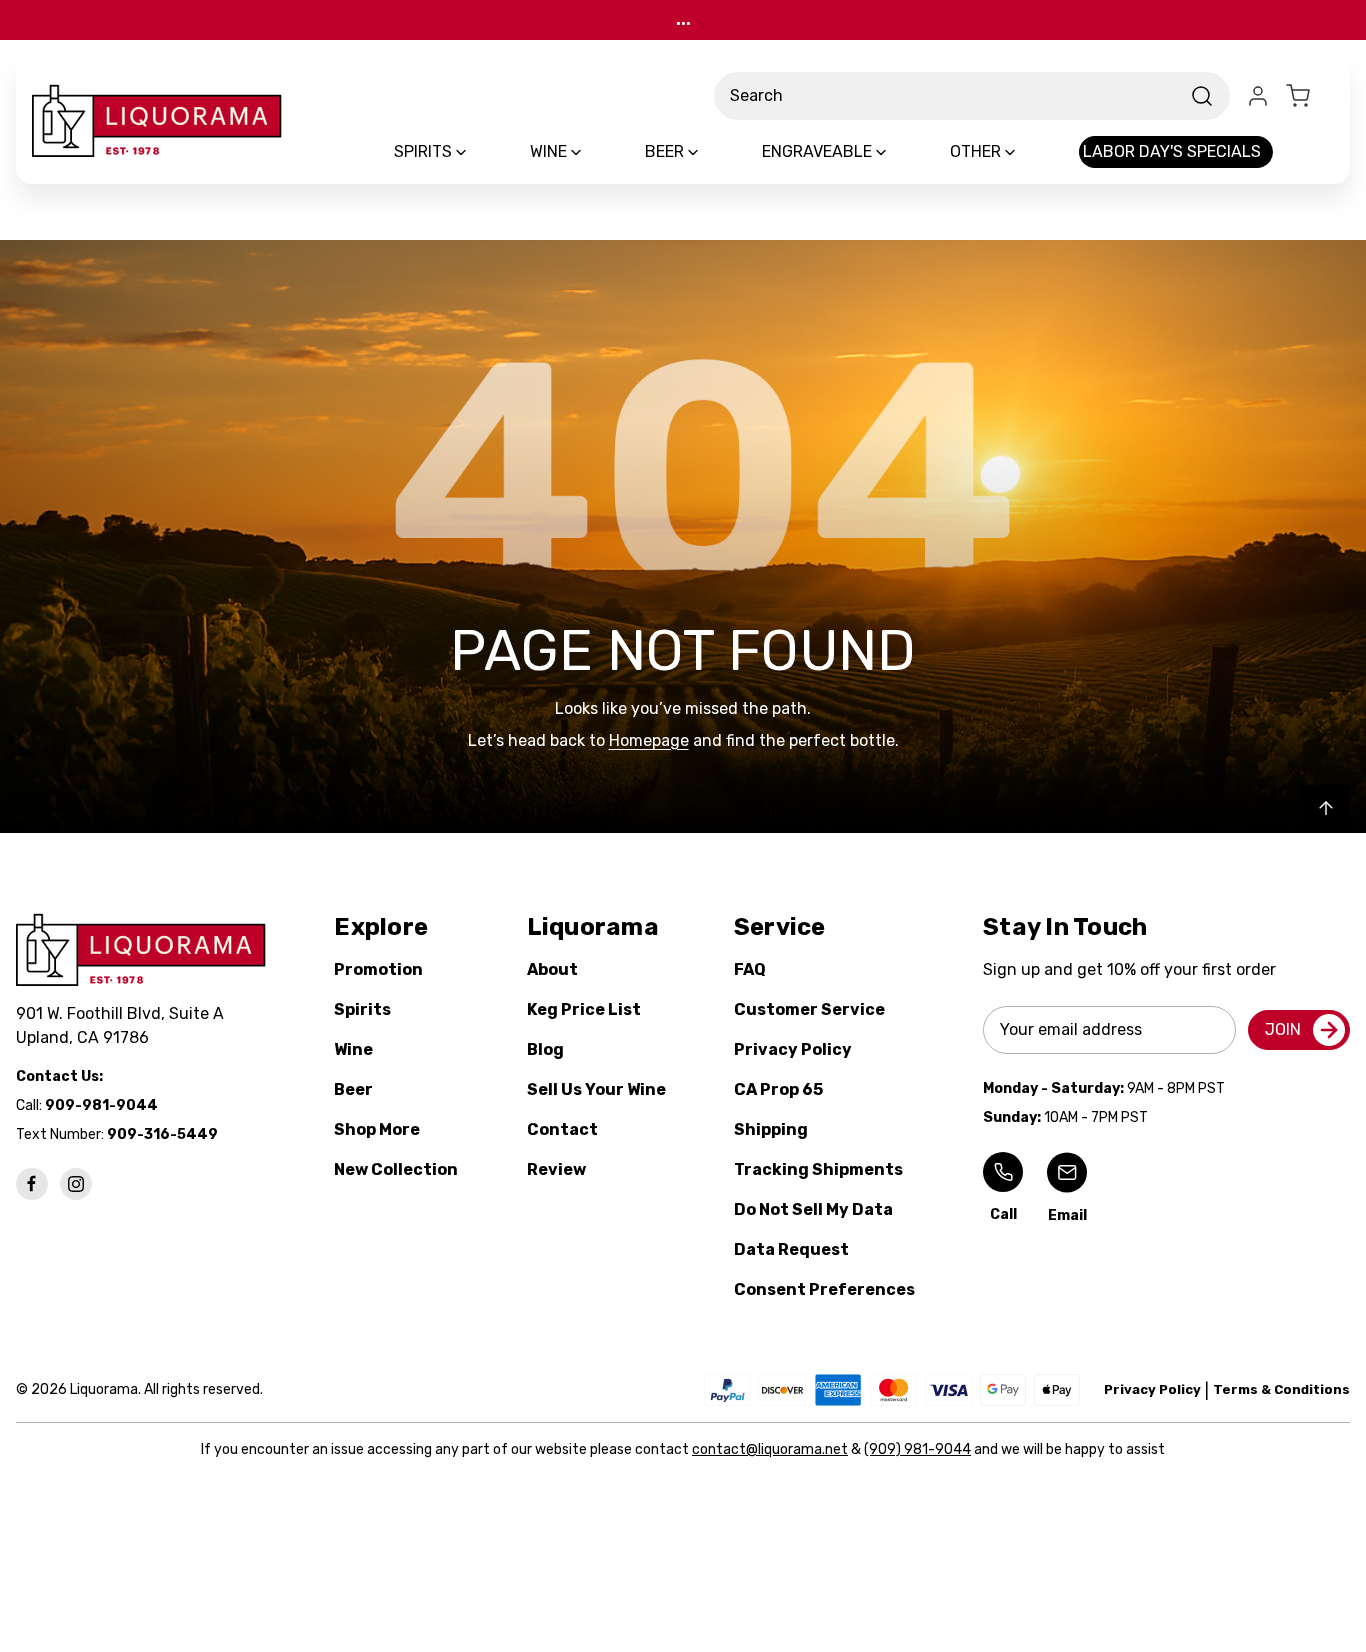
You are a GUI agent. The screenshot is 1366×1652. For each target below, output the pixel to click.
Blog (545, 1049)
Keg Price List (584, 1009)
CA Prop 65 (778, 1089)
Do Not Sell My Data (813, 1209)
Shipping (771, 1129)
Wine (353, 1049)
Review (556, 1169)
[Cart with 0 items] (1310, 96)
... (683, 19)
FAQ (750, 969)
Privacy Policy (793, 1049)
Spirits (362, 1009)
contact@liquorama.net (770, 1449)
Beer (353, 1089)
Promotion (378, 969)
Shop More (377, 1129)
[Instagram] (76, 1184)
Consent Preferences (824, 1289)
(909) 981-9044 (917, 1449)
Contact (562, 1129)
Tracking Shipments (818, 1169)
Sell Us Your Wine (596, 1089)
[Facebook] (32, 1184)
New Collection (396, 1169)
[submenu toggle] (478, 152)
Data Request (791, 1249)
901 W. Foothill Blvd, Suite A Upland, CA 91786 (124, 1025)
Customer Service (809, 1009)
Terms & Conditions (1281, 1389)
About (552, 969)
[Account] (1258, 96)
